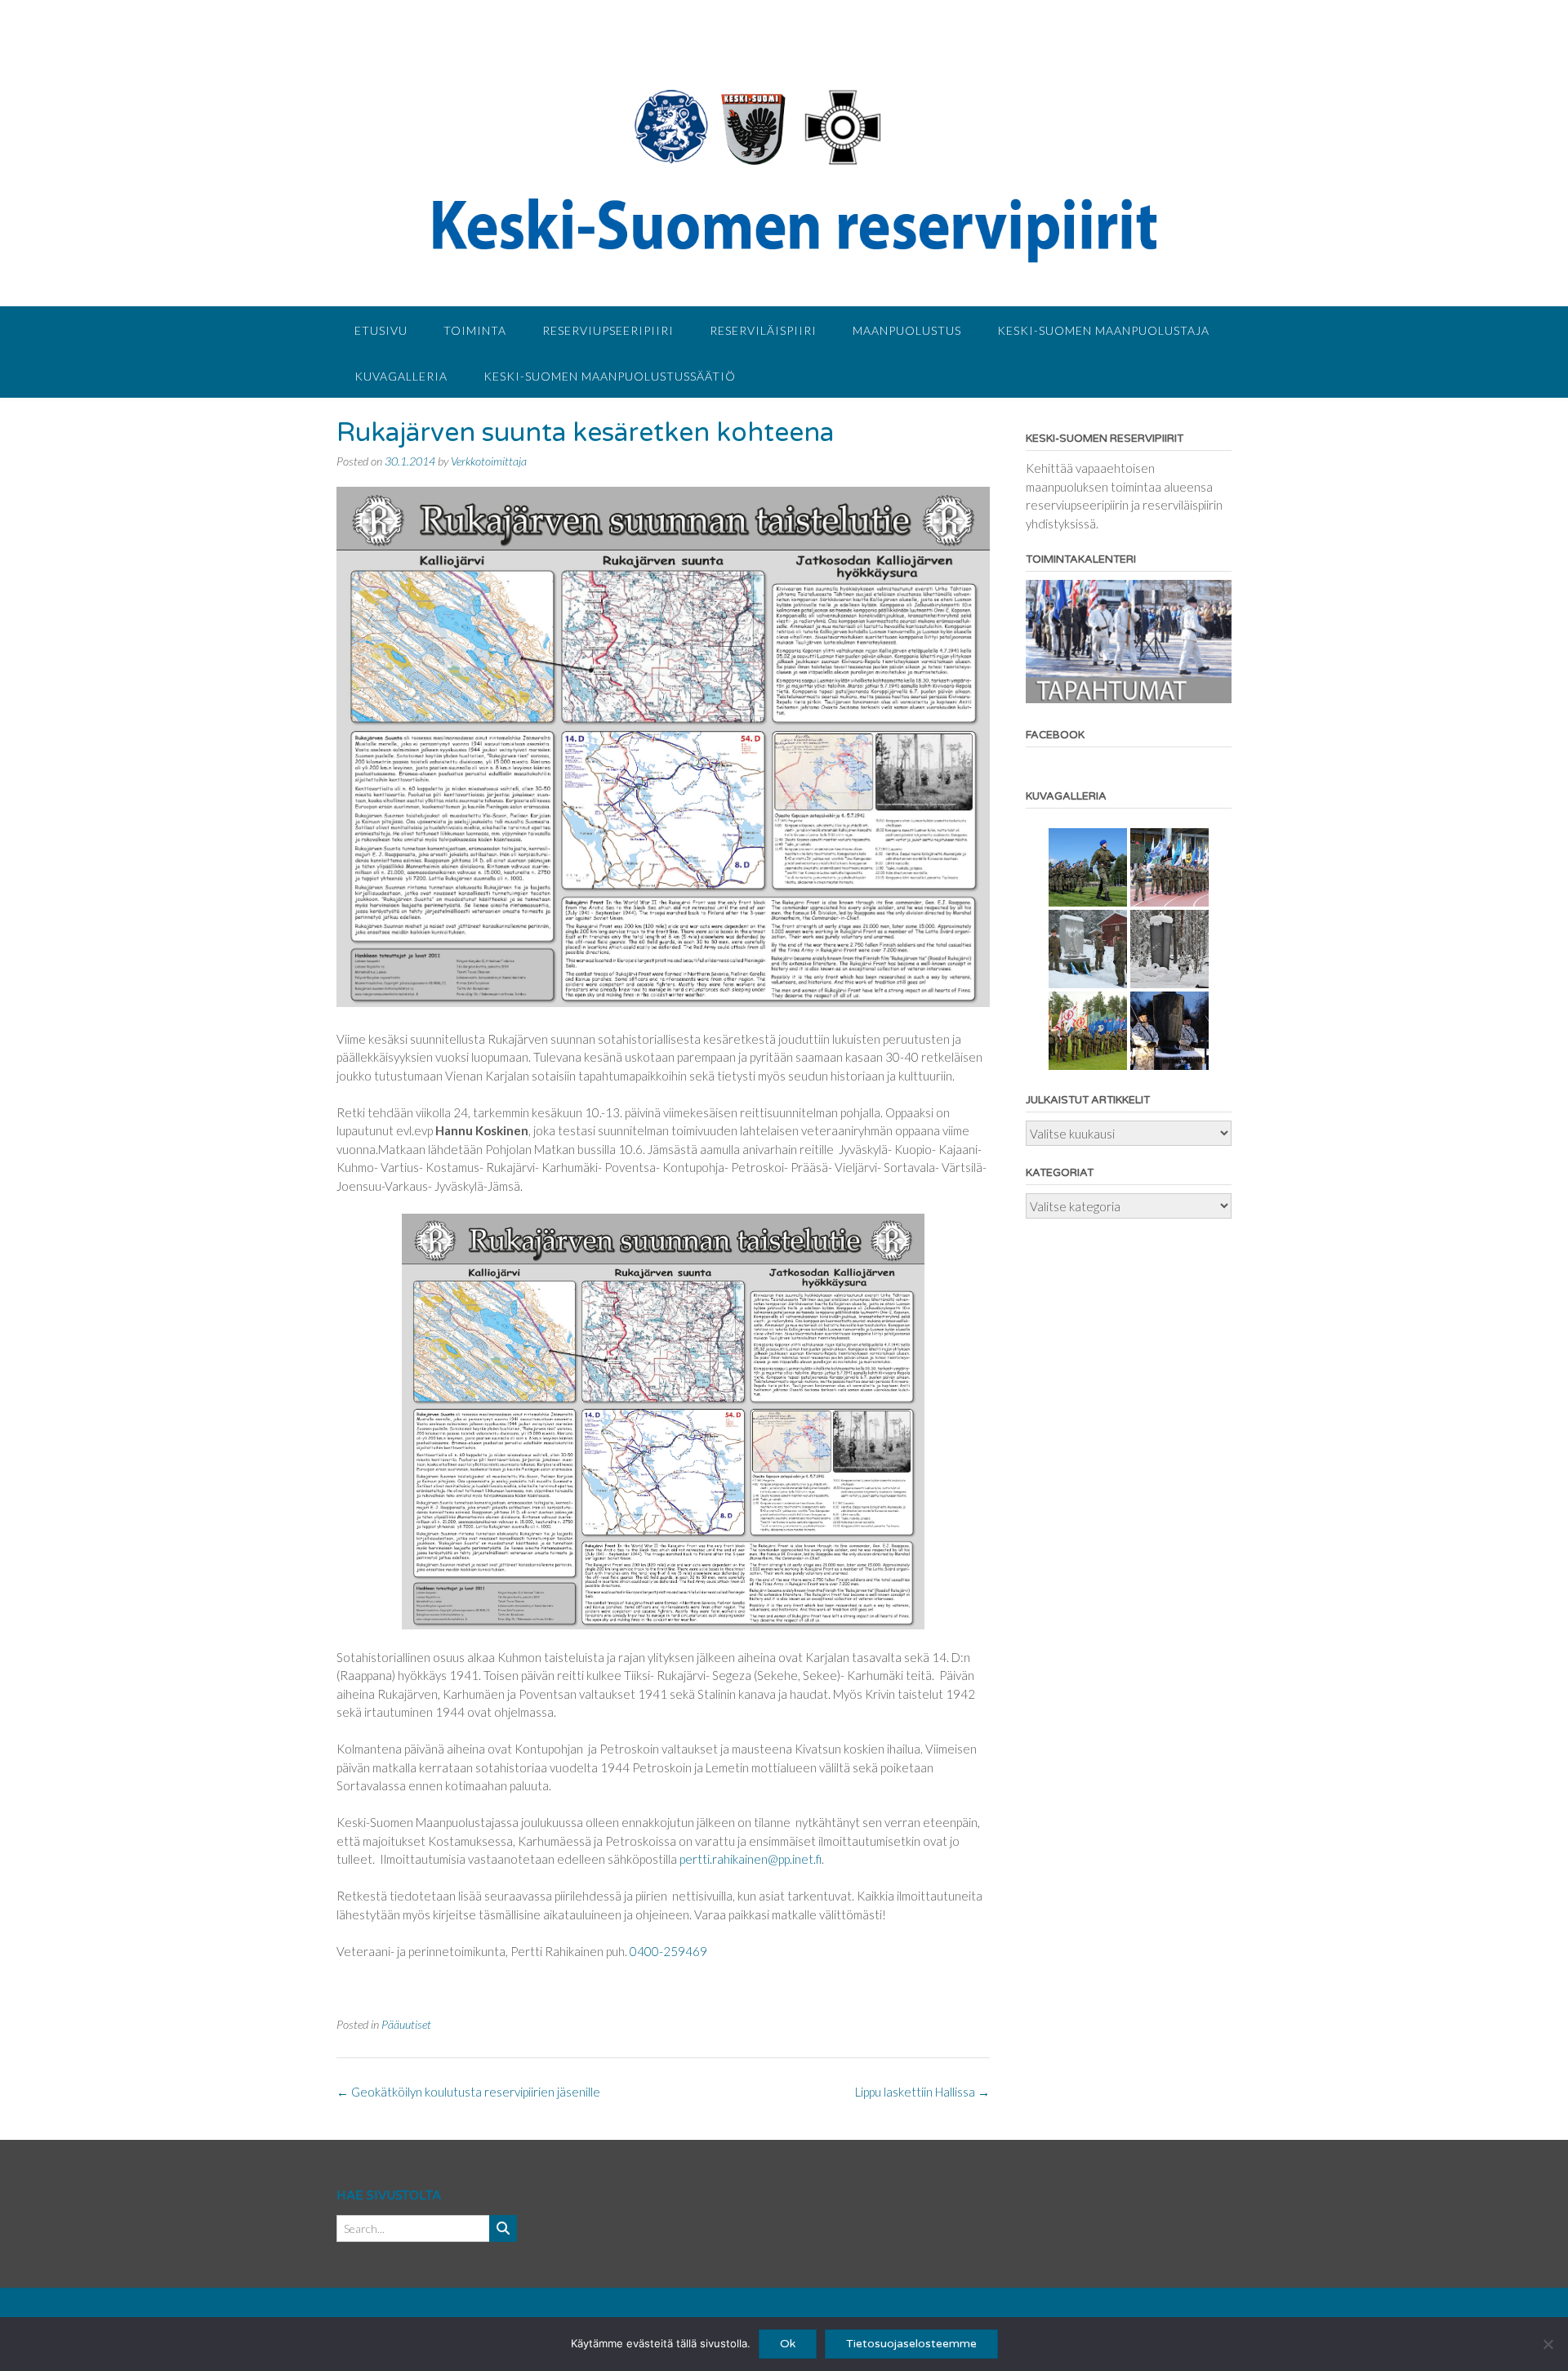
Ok (788, 2344)
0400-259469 (668, 1951)
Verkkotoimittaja (489, 461)
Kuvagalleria (401, 376)
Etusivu (381, 330)
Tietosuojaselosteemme (911, 2344)
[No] (1548, 2344)
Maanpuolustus (907, 330)
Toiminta (475, 330)
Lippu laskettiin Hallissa (922, 2092)
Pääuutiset (406, 2024)
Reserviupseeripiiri (608, 330)
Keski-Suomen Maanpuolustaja (1103, 330)
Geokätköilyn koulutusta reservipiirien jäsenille (468, 2092)
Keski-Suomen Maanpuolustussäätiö (610, 376)
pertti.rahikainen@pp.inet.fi (751, 1859)
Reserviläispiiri (763, 330)
